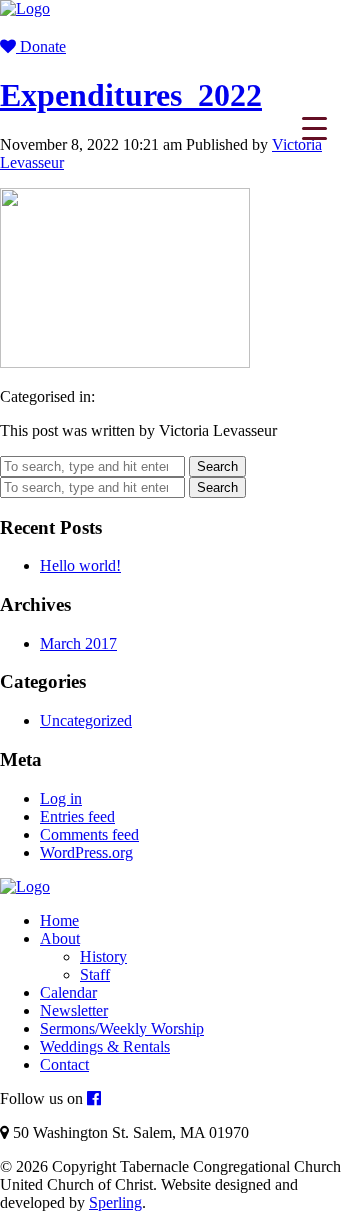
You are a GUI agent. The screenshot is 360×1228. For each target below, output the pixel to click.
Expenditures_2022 (131, 95)
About (60, 938)
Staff (95, 974)
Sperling (115, 1202)
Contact (64, 1064)
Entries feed (77, 816)
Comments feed (89, 834)
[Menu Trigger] (314, 127)
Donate (41, 46)
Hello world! (80, 565)
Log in (61, 798)
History (103, 956)
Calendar (68, 992)
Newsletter (74, 1010)
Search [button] (217, 466)
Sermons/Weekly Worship (122, 1028)
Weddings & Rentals (105, 1046)
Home (59, 920)
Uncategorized (86, 720)
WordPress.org (86, 852)
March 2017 (78, 643)
